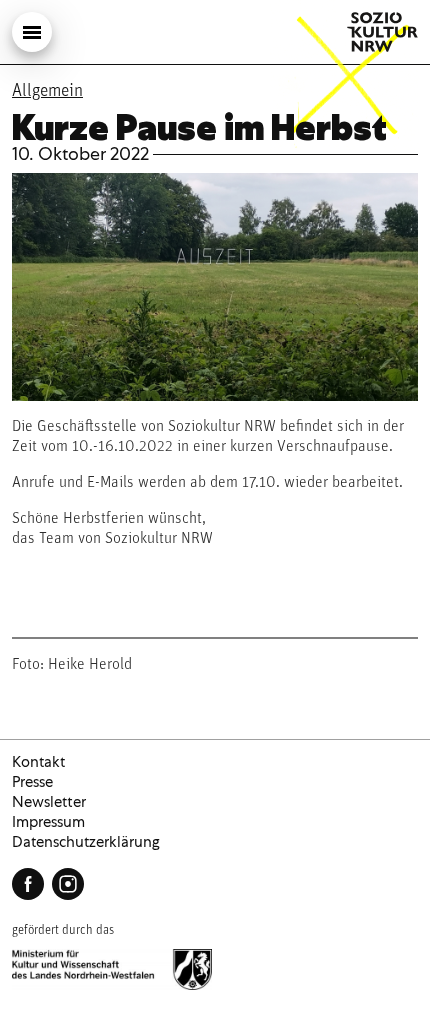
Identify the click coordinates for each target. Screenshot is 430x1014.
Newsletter (49, 802)
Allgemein (47, 92)
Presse (32, 782)
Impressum (48, 822)
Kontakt (38, 762)
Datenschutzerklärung (86, 842)
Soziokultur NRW (382, 32)
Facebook (28, 884)
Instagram (68, 884)
